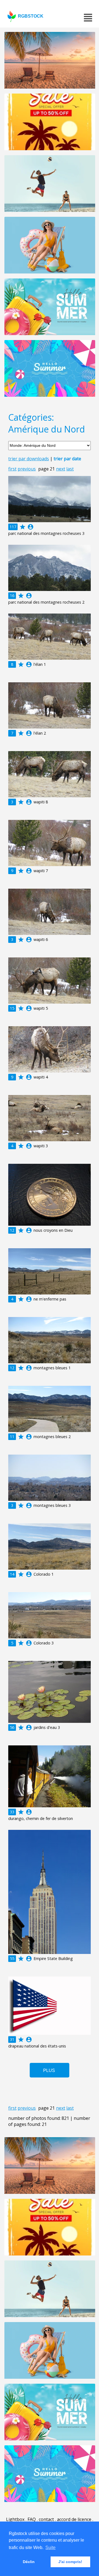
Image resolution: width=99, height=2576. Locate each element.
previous (27, 469)
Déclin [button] (29, 2562)
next (61, 469)
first (12, 469)
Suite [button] (50, 2548)
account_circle (31, 527)
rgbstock (31, 16)
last (70, 469)
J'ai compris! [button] (70, 2562)
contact (46, 2519)
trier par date (67, 459)
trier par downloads (29, 459)
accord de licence (74, 2519)
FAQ (32, 2519)
